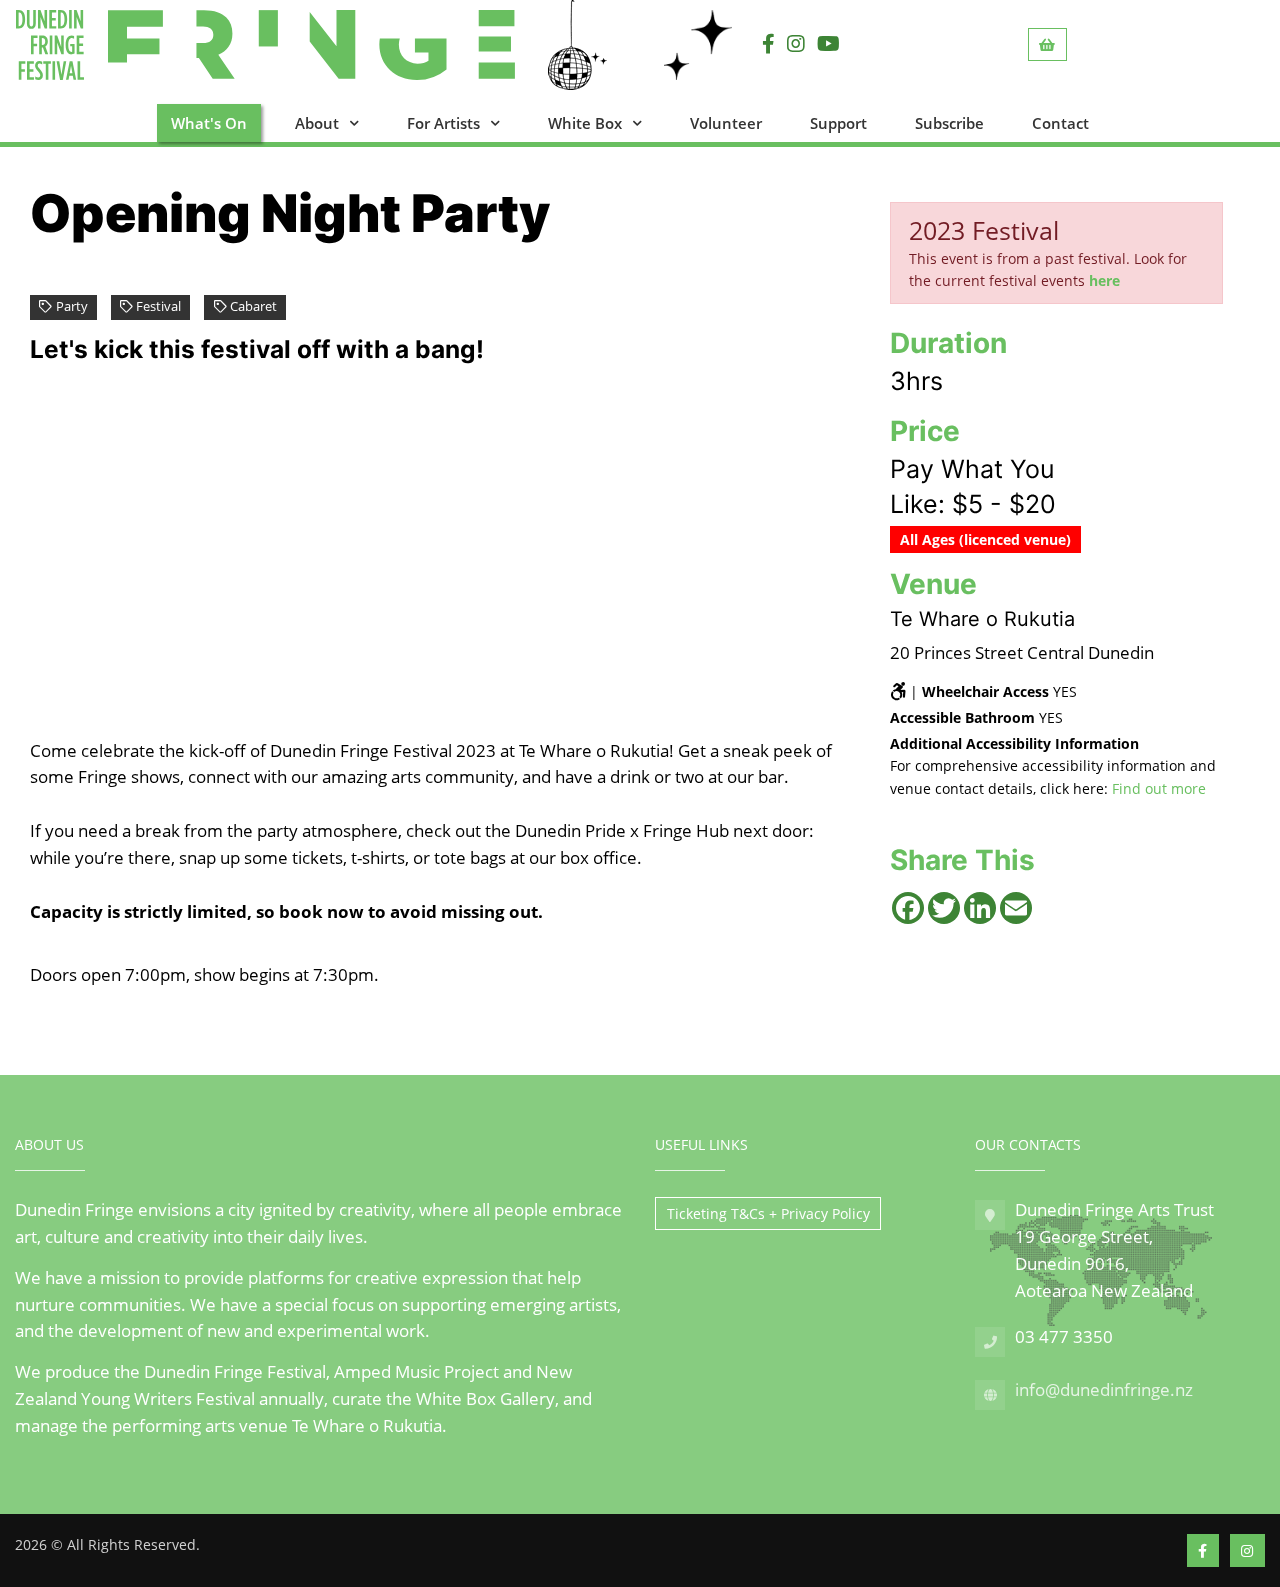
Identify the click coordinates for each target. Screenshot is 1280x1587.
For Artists (443, 123)
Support (838, 123)
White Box (585, 123)
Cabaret (253, 306)
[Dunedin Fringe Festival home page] (326, 45)
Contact (1060, 123)
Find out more (1159, 788)
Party (72, 306)
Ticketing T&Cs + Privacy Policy (768, 1213)
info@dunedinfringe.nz (1104, 1389)
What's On (209, 123)
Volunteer (726, 123)
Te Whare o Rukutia (982, 619)
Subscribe (949, 123)
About (317, 123)
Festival (158, 306)
